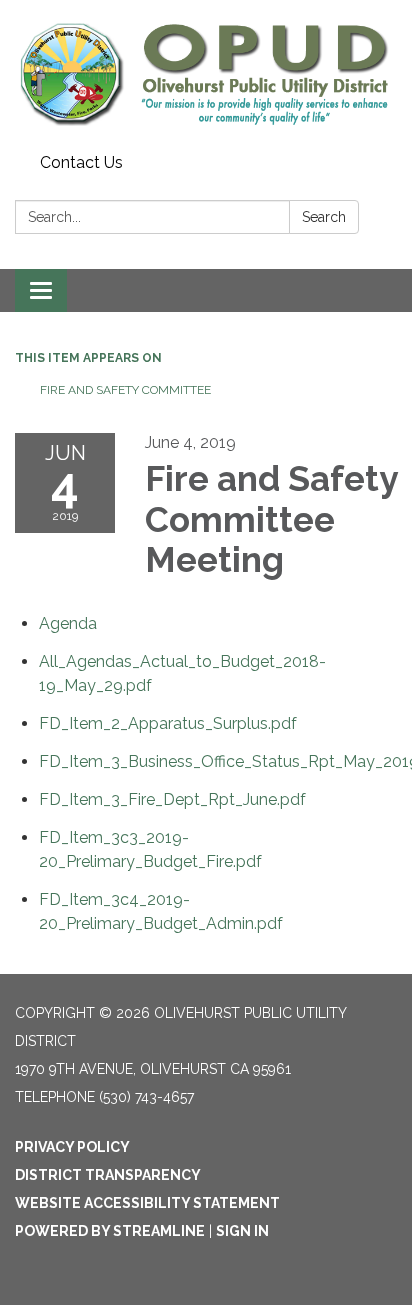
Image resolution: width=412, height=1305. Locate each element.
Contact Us (81, 162)
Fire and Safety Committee (125, 390)
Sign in (242, 1231)
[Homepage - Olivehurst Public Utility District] (206, 73)
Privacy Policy (72, 1147)
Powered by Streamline (110, 1231)
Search (324, 217)
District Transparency (108, 1175)
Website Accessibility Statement (147, 1203)
